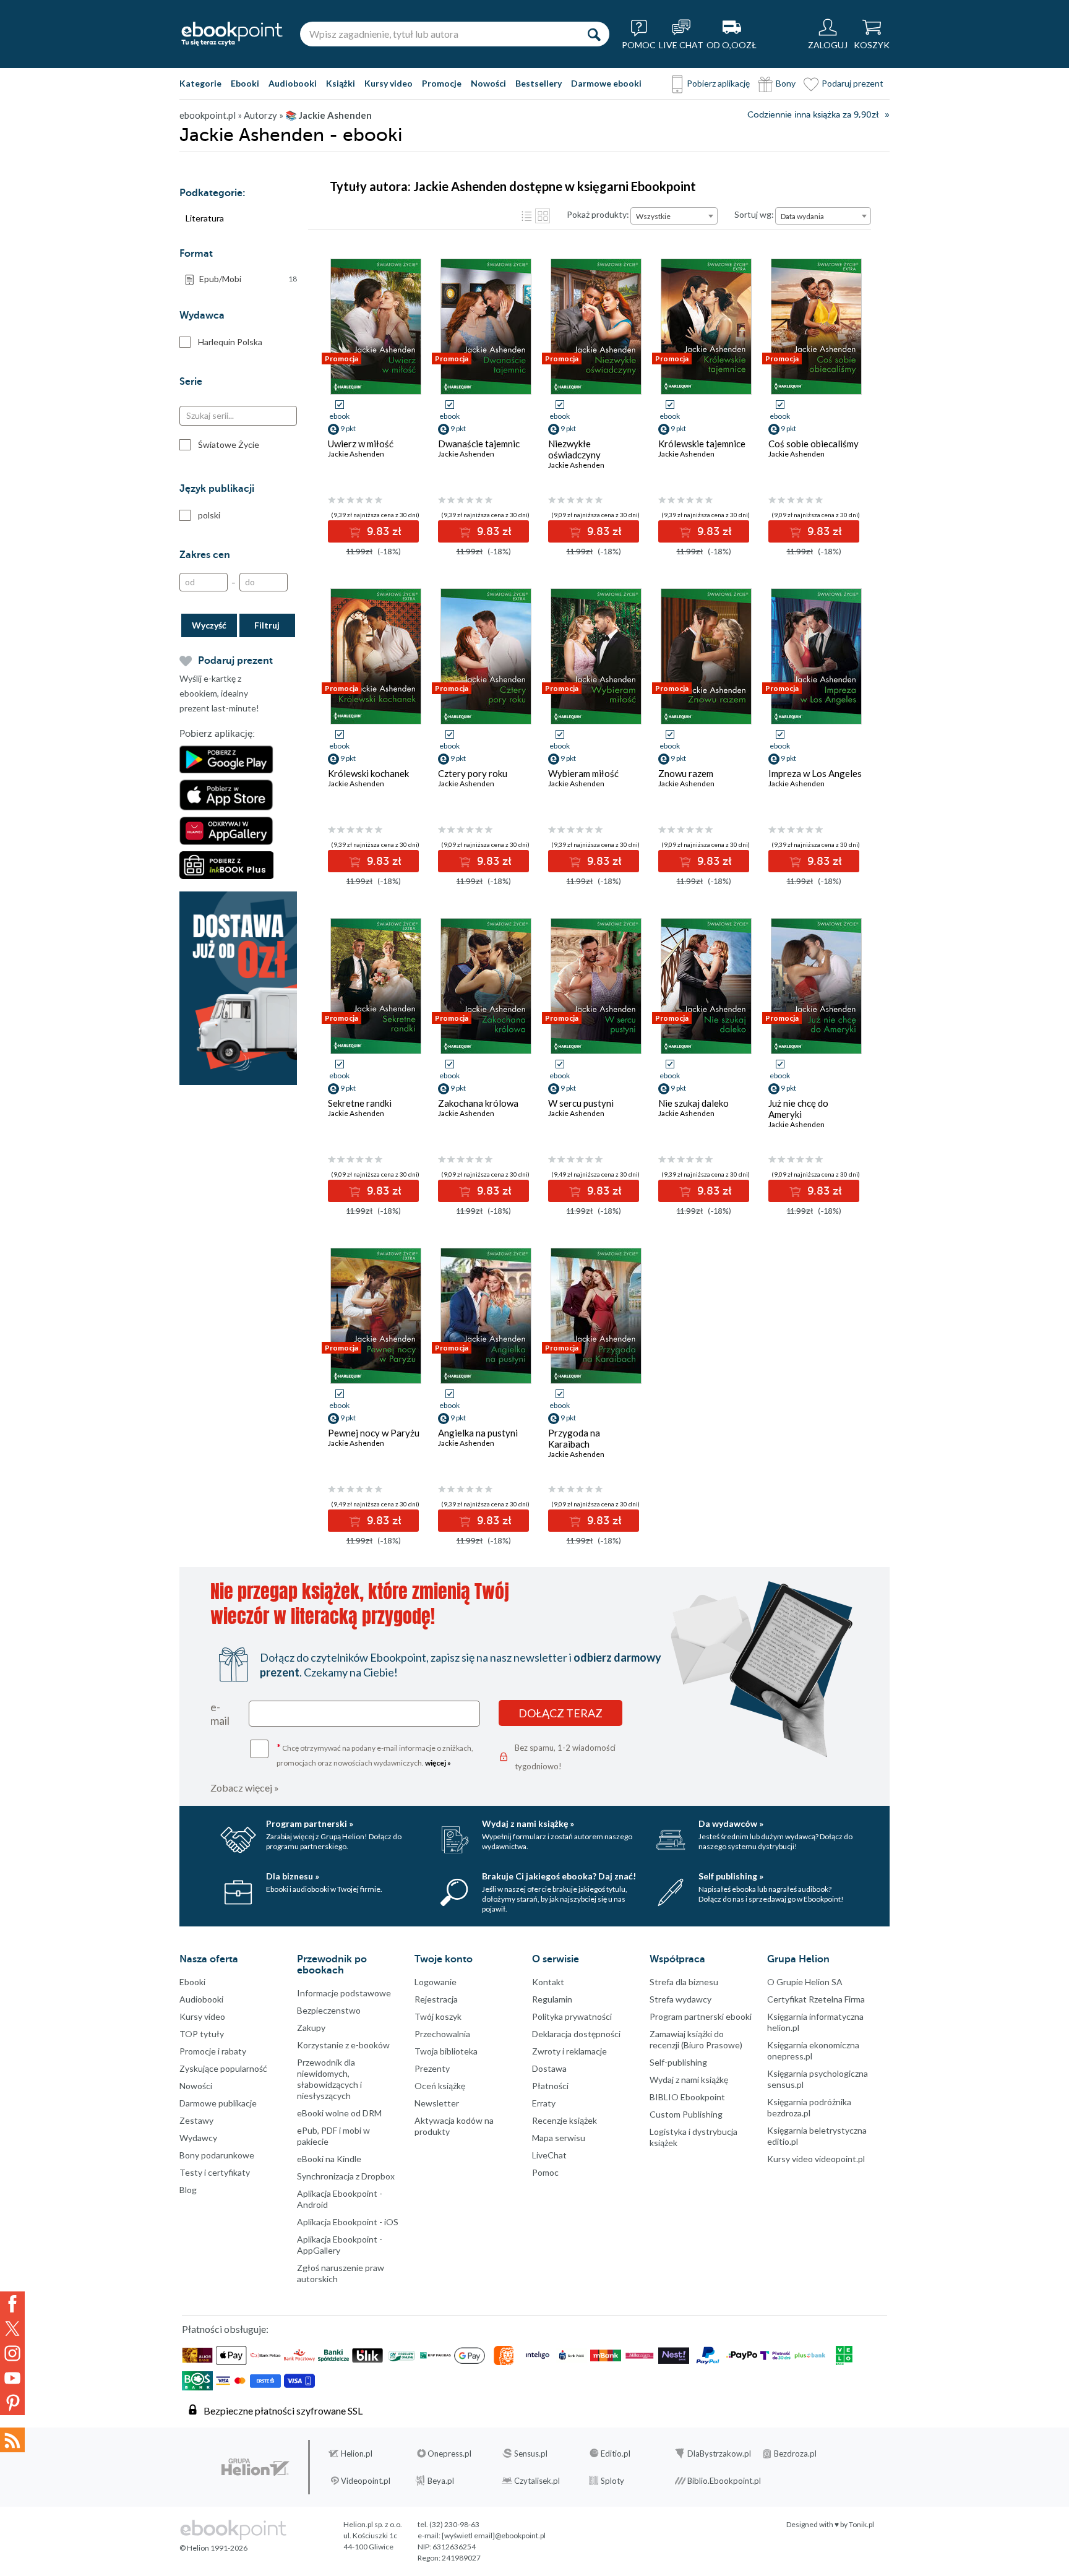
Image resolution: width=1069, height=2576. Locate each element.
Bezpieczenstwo (329, 2010)
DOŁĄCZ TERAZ (560, 1713)
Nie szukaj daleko (693, 1103)
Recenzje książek (565, 2120)
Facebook (12, 2304)
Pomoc (545, 2172)
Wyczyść (209, 625)
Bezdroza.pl (795, 2454)
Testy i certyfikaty (215, 2172)
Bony (786, 83)
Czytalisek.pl (537, 2481)
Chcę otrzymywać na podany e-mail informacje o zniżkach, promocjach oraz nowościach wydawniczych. (375, 1754)
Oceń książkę (440, 2086)
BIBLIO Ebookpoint (687, 2097)
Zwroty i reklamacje (569, 2051)
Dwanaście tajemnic (479, 444)
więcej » (438, 1763)
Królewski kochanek (368, 773)
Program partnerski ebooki (701, 2016)
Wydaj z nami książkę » (528, 1823)
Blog (188, 2190)
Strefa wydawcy (680, 1999)
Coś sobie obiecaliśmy (814, 444)
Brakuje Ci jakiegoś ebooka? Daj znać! (559, 1876)
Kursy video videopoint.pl (816, 2159)
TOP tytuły (202, 2034)
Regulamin (552, 1999)
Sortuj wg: (754, 214)
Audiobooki (293, 83)
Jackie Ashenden (356, 454)
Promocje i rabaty (213, 2051)
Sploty (612, 2481)
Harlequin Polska (230, 342)
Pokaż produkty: (598, 214)
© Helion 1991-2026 (213, 2548)
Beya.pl (441, 2481)
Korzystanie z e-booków (343, 2045)
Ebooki (245, 83)
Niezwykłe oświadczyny (574, 449)
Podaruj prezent (852, 83)
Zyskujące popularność (223, 2068)
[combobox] (674, 216)
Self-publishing (678, 2062)
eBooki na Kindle (329, 2159)
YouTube (12, 2378)
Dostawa (549, 2068)
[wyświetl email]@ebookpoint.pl (494, 2535)
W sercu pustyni (581, 1103)
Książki (341, 83)
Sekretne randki (360, 1103)
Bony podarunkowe (217, 2155)
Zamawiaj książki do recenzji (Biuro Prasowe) (696, 2039)
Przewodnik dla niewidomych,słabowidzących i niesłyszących (329, 2079)
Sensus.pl (531, 2454)
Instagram (12, 2353)
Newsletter (437, 2103)
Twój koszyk (438, 2016)
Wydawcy (198, 2138)
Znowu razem (686, 773)
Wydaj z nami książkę (689, 2080)
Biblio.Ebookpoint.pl (724, 2481)
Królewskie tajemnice (702, 444)
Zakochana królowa (478, 1103)
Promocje (442, 83)
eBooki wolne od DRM (339, 2113)
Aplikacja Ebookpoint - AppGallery (340, 2245)
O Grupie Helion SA (805, 1982)
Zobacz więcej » (245, 1788)
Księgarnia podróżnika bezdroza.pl (809, 2107)
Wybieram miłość (583, 773)
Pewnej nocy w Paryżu (374, 1433)
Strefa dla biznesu (684, 1982)
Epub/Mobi (248, 279)
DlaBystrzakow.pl (719, 2454)
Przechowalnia (442, 2034)
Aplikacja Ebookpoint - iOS (348, 2222)
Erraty (544, 2103)
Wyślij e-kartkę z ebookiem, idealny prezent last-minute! (219, 693)
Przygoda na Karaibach (574, 1438)
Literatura (205, 218)
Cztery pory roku (473, 773)
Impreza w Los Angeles (815, 773)
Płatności (550, 2086)
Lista (526, 216)
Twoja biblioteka (446, 2051)
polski (209, 515)
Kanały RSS (12, 2440)
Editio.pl (616, 2454)
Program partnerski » (310, 1823)
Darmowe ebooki (606, 83)
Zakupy (311, 2028)
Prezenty (432, 2068)
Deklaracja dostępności (576, 2034)
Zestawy (196, 2120)
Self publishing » (731, 1876)
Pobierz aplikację (718, 83)
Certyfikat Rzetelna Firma (816, 1999)
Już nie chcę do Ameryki (798, 1109)
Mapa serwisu (559, 2138)
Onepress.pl (449, 2454)
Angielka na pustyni (478, 1433)
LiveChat (549, 2155)
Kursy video (389, 83)
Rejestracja (436, 1999)
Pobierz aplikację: (217, 734)
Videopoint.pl (366, 2481)
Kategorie (200, 83)
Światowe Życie (229, 444)
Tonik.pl (861, 2524)
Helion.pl (357, 2454)
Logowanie (436, 1982)
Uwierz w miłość (361, 444)
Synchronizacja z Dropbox (346, 2176)
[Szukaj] (594, 34)
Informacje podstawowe (344, 1993)
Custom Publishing (686, 2114)
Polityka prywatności (572, 2016)
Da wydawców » (731, 1823)
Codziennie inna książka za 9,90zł (813, 115)
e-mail (220, 1714)
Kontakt (548, 1982)
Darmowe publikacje (218, 2103)
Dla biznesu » (293, 1876)
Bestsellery (539, 83)
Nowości (488, 83)
